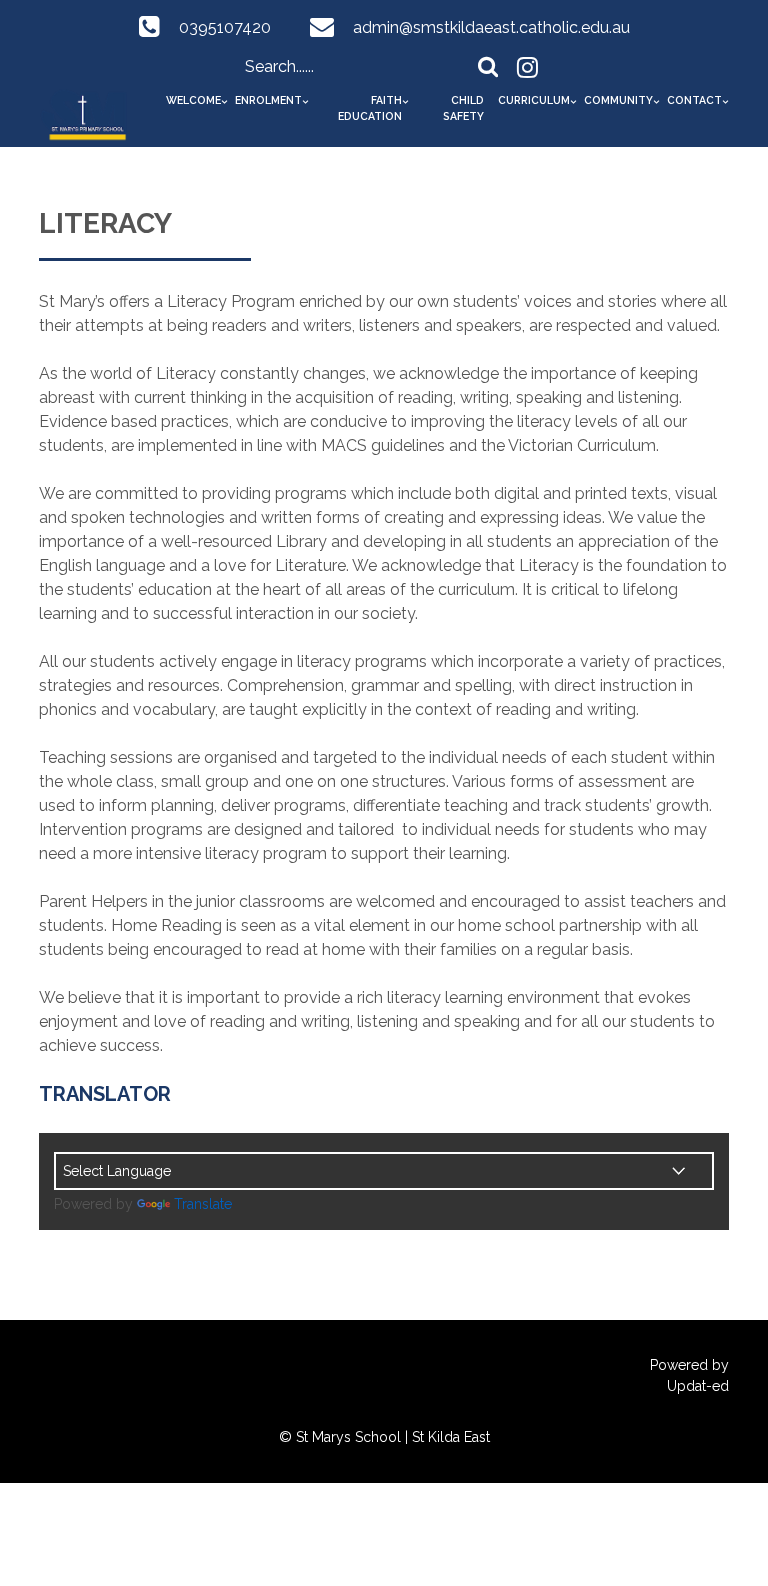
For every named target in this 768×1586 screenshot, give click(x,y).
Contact (694, 100)
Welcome (193, 100)
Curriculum (534, 100)
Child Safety (463, 108)
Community (618, 100)
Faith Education (370, 108)
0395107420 (225, 27)
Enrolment (268, 100)
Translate (203, 1204)
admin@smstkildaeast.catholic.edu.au (491, 27)
